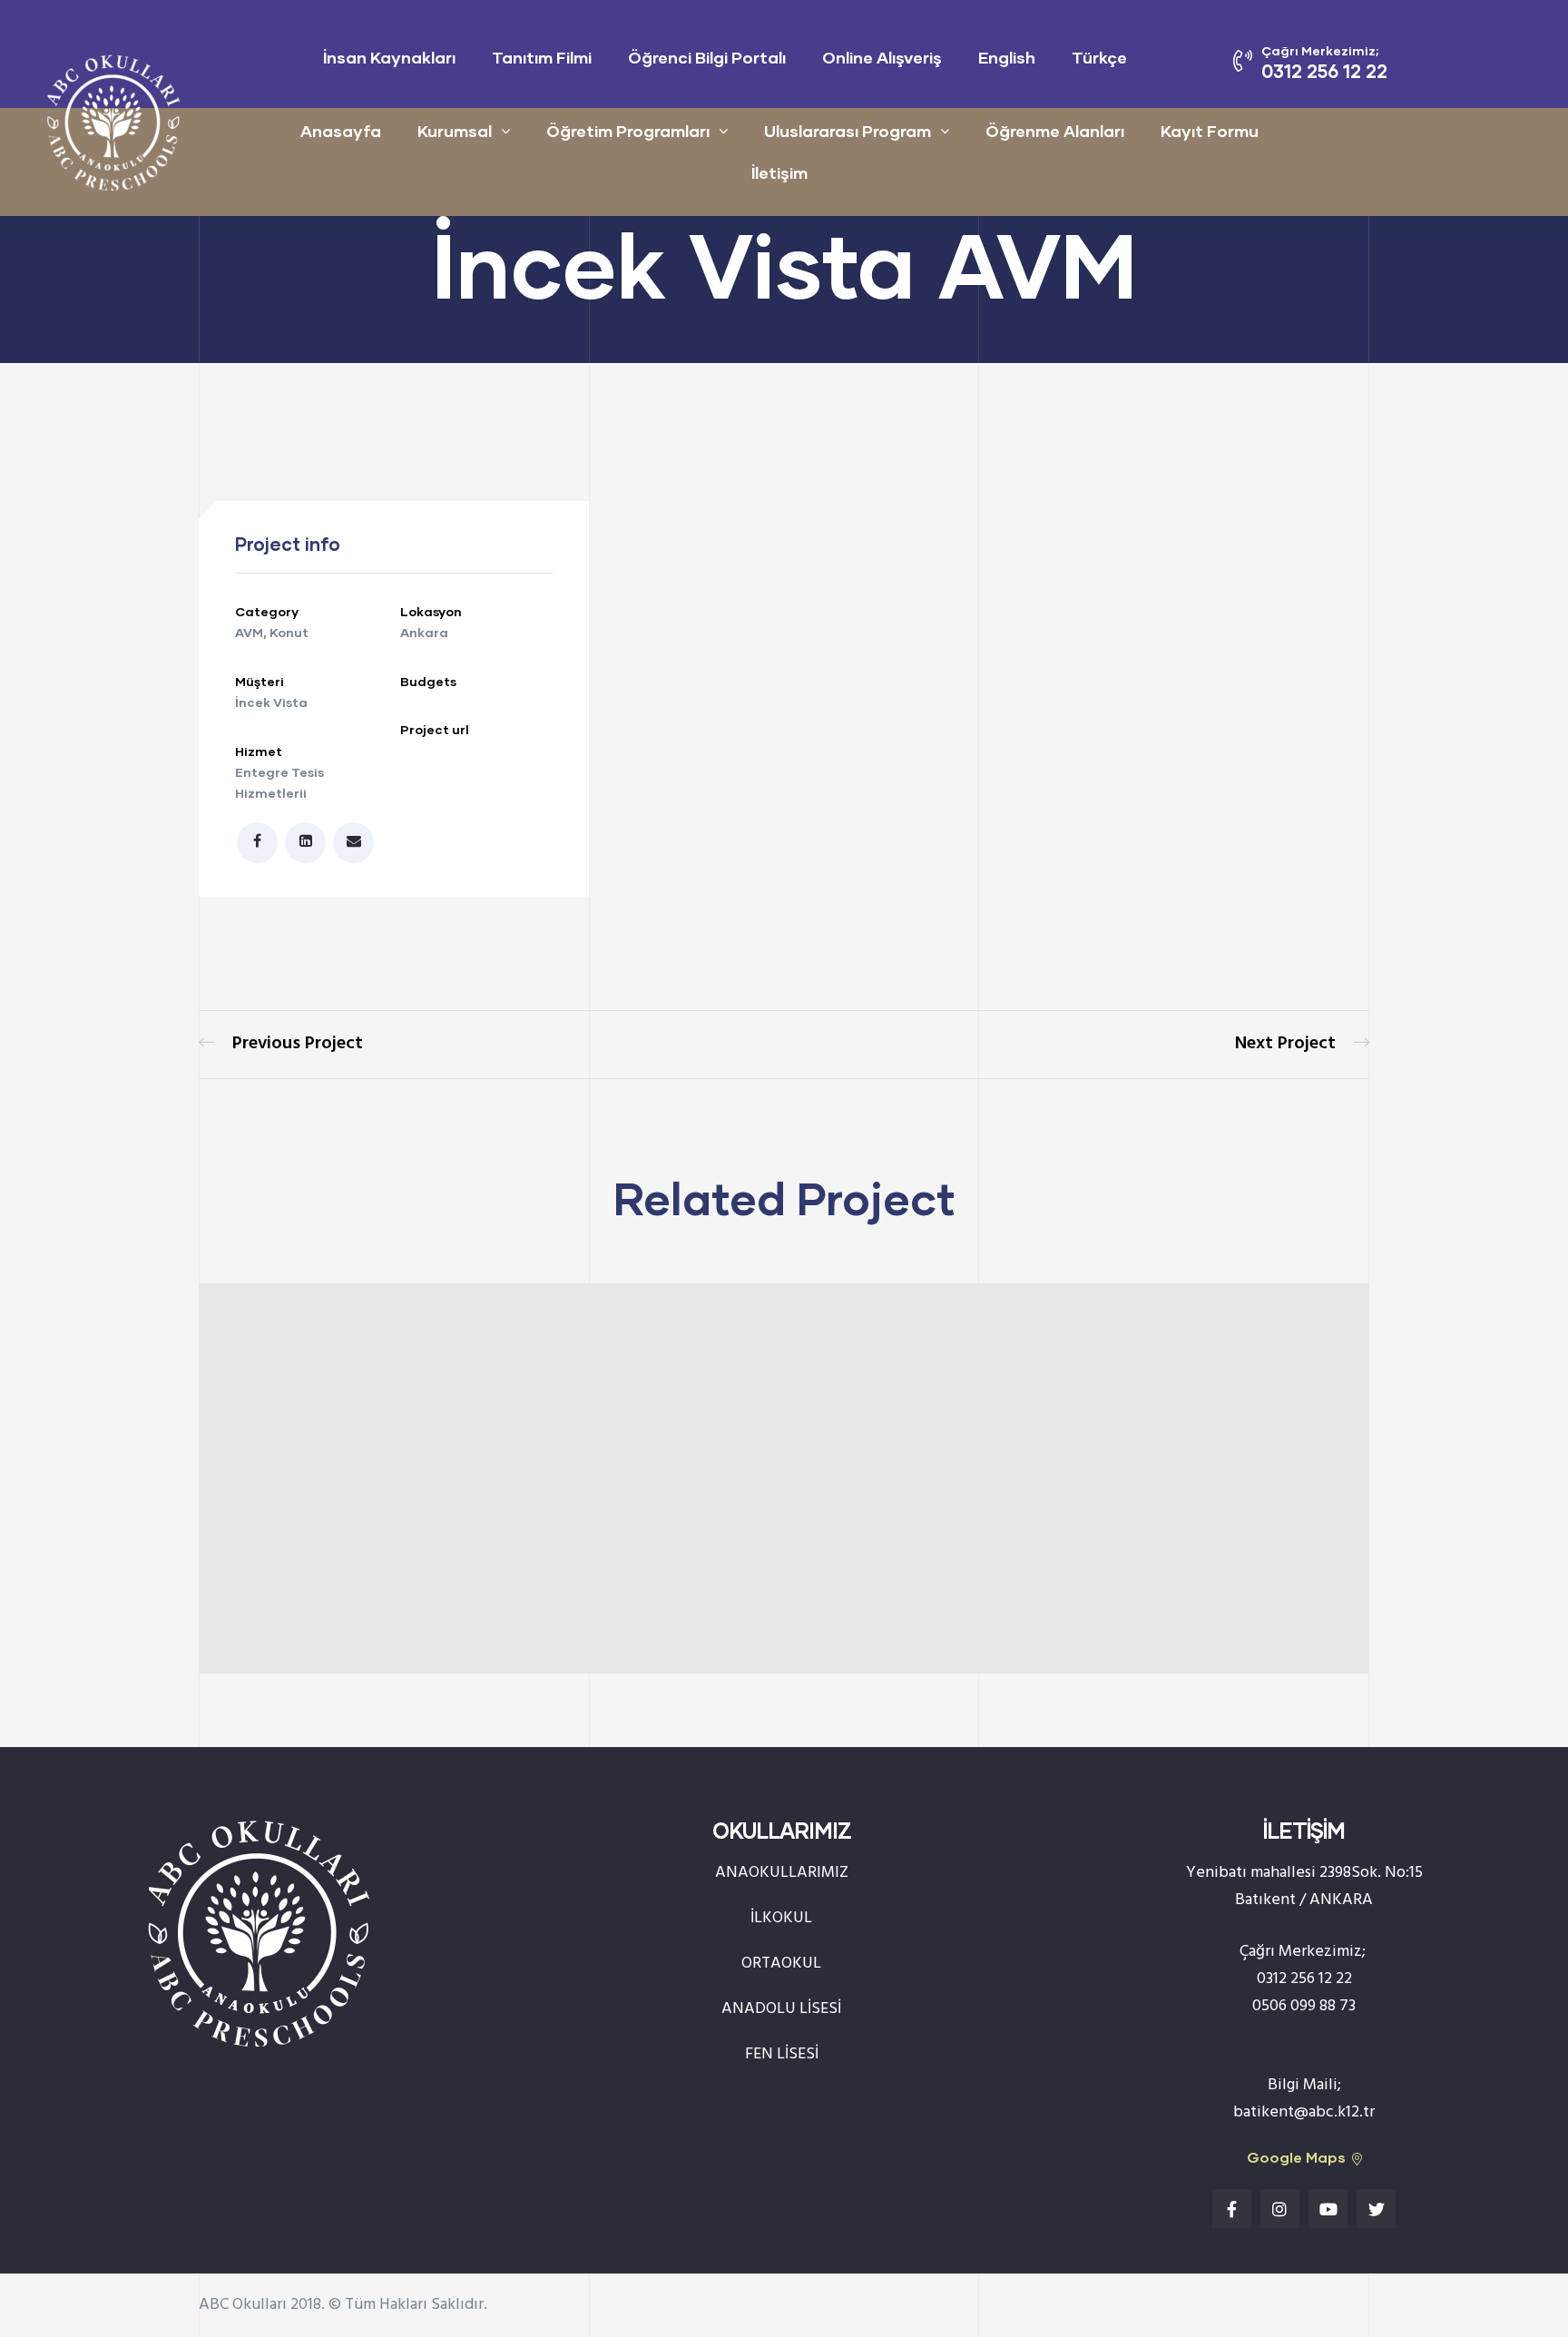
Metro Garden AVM (281, 1045)
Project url (435, 729)
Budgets (428, 681)
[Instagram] (1280, 2209)
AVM (249, 632)
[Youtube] (1328, 2209)
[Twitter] (1376, 2209)
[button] (1304, 2158)
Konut (289, 632)
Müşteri (260, 681)
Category (267, 611)
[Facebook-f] (1232, 2209)
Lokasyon (431, 611)
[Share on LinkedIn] (305, 843)
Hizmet (259, 751)
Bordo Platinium (1302, 1045)
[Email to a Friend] (353, 843)
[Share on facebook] (257, 843)
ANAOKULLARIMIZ (782, 1873)
